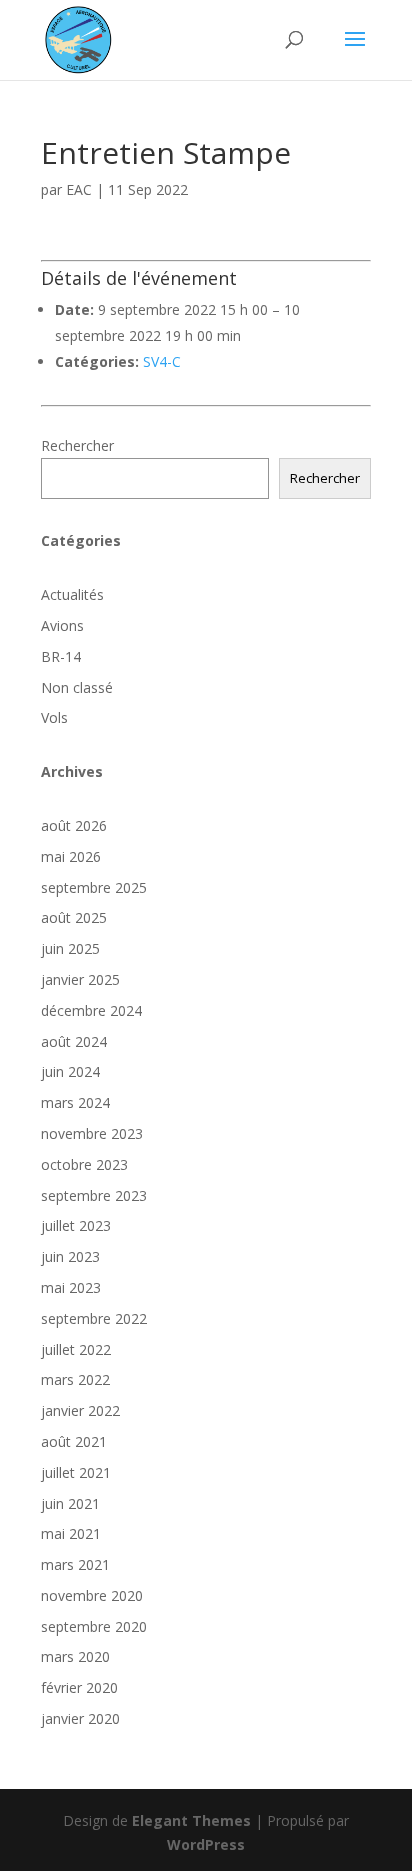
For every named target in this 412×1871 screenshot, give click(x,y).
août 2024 (74, 1041)
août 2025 (74, 917)
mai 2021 (71, 1533)
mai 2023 (71, 1287)
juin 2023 (70, 1256)
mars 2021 (75, 1564)
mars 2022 (75, 1379)
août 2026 (74, 825)
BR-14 (61, 656)
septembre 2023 (94, 1195)
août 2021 (74, 1441)
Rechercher (77, 445)
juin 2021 (70, 1503)
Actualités (72, 594)
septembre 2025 (94, 887)
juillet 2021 (76, 1472)
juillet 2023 (76, 1225)
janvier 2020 (80, 1718)
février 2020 (79, 1687)
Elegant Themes (191, 1820)
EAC (79, 189)
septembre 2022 (94, 1318)
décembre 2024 (91, 1010)
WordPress (206, 1844)
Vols (54, 717)
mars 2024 (75, 1102)
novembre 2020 (92, 1595)
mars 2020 (75, 1656)
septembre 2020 (94, 1626)
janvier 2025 (80, 979)
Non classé (77, 687)
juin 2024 (70, 1071)
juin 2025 (70, 948)
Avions (62, 625)
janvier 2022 (80, 1410)
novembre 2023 (92, 1133)
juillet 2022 (76, 1349)
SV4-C (162, 361)
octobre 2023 (84, 1164)
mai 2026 (71, 856)
